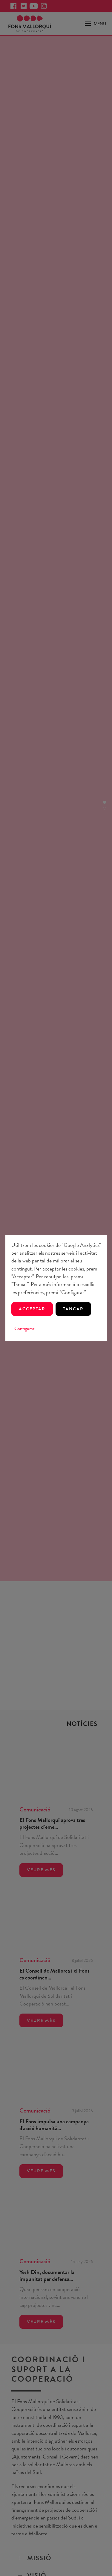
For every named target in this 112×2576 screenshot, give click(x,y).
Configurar (24, 1329)
